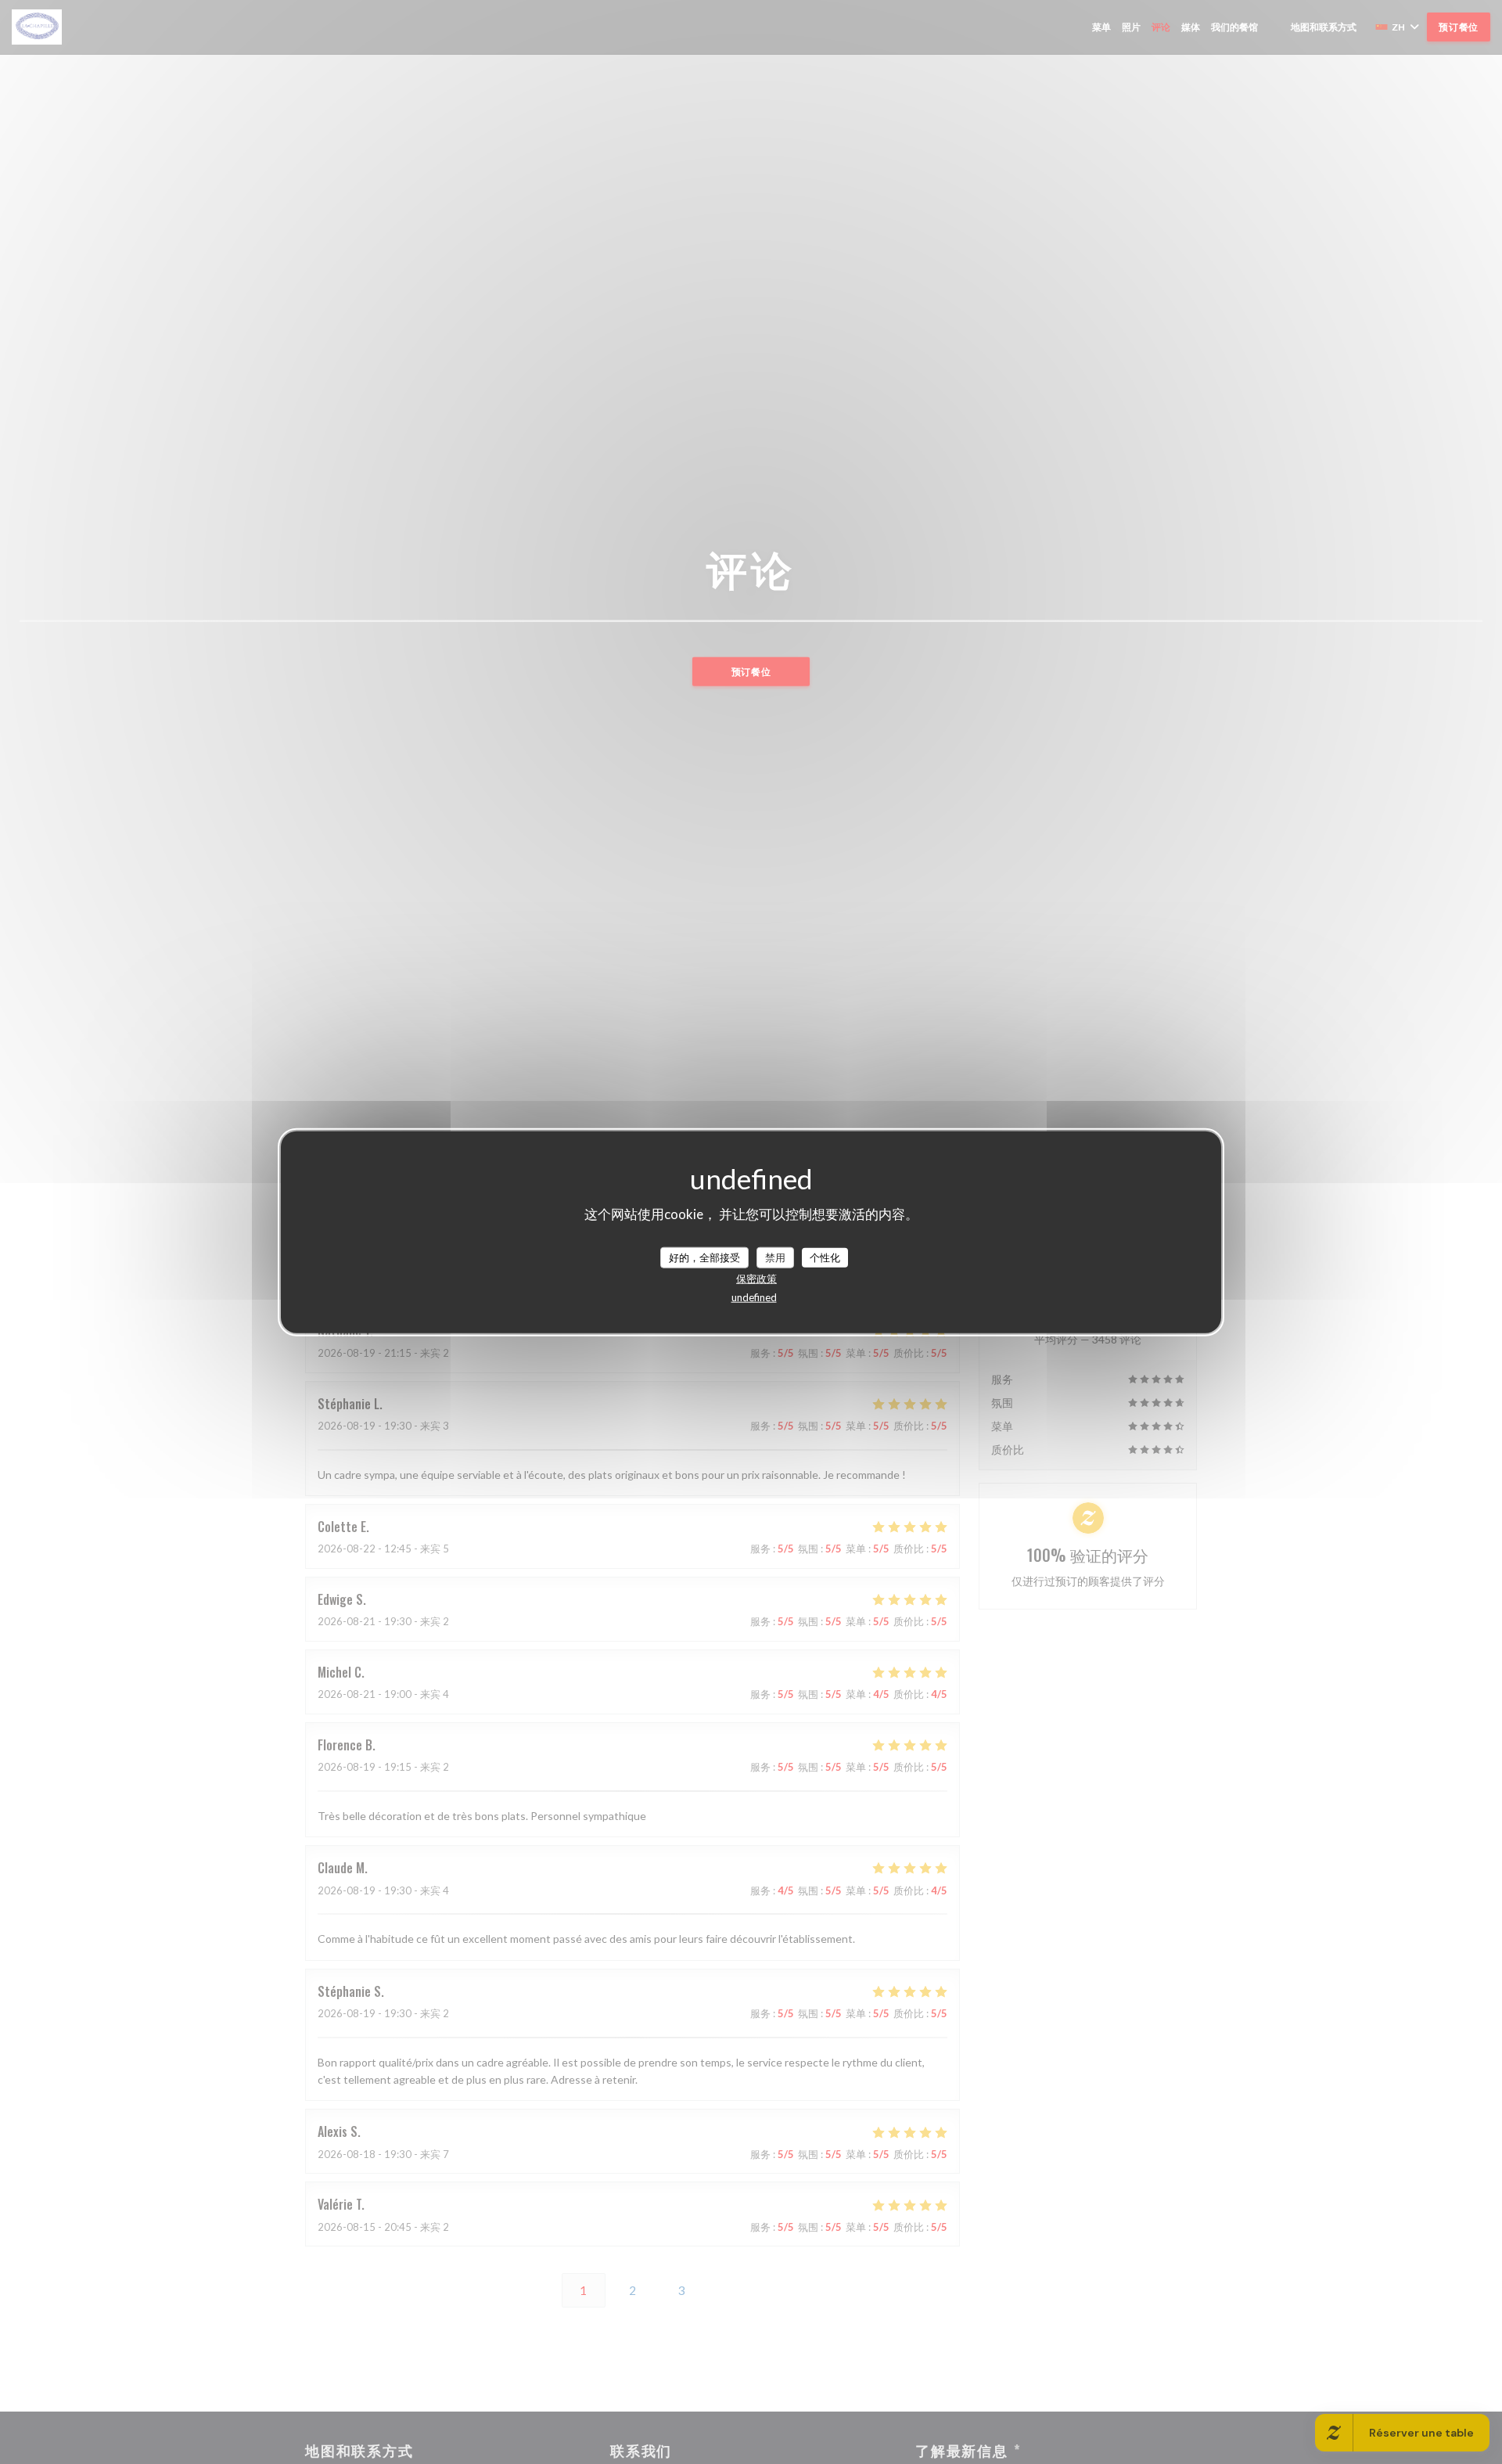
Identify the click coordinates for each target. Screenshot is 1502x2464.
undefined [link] (754, 1297)
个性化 (825, 1257)
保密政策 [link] (756, 1279)
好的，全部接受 (704, 1257)
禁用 (775, 1257)
